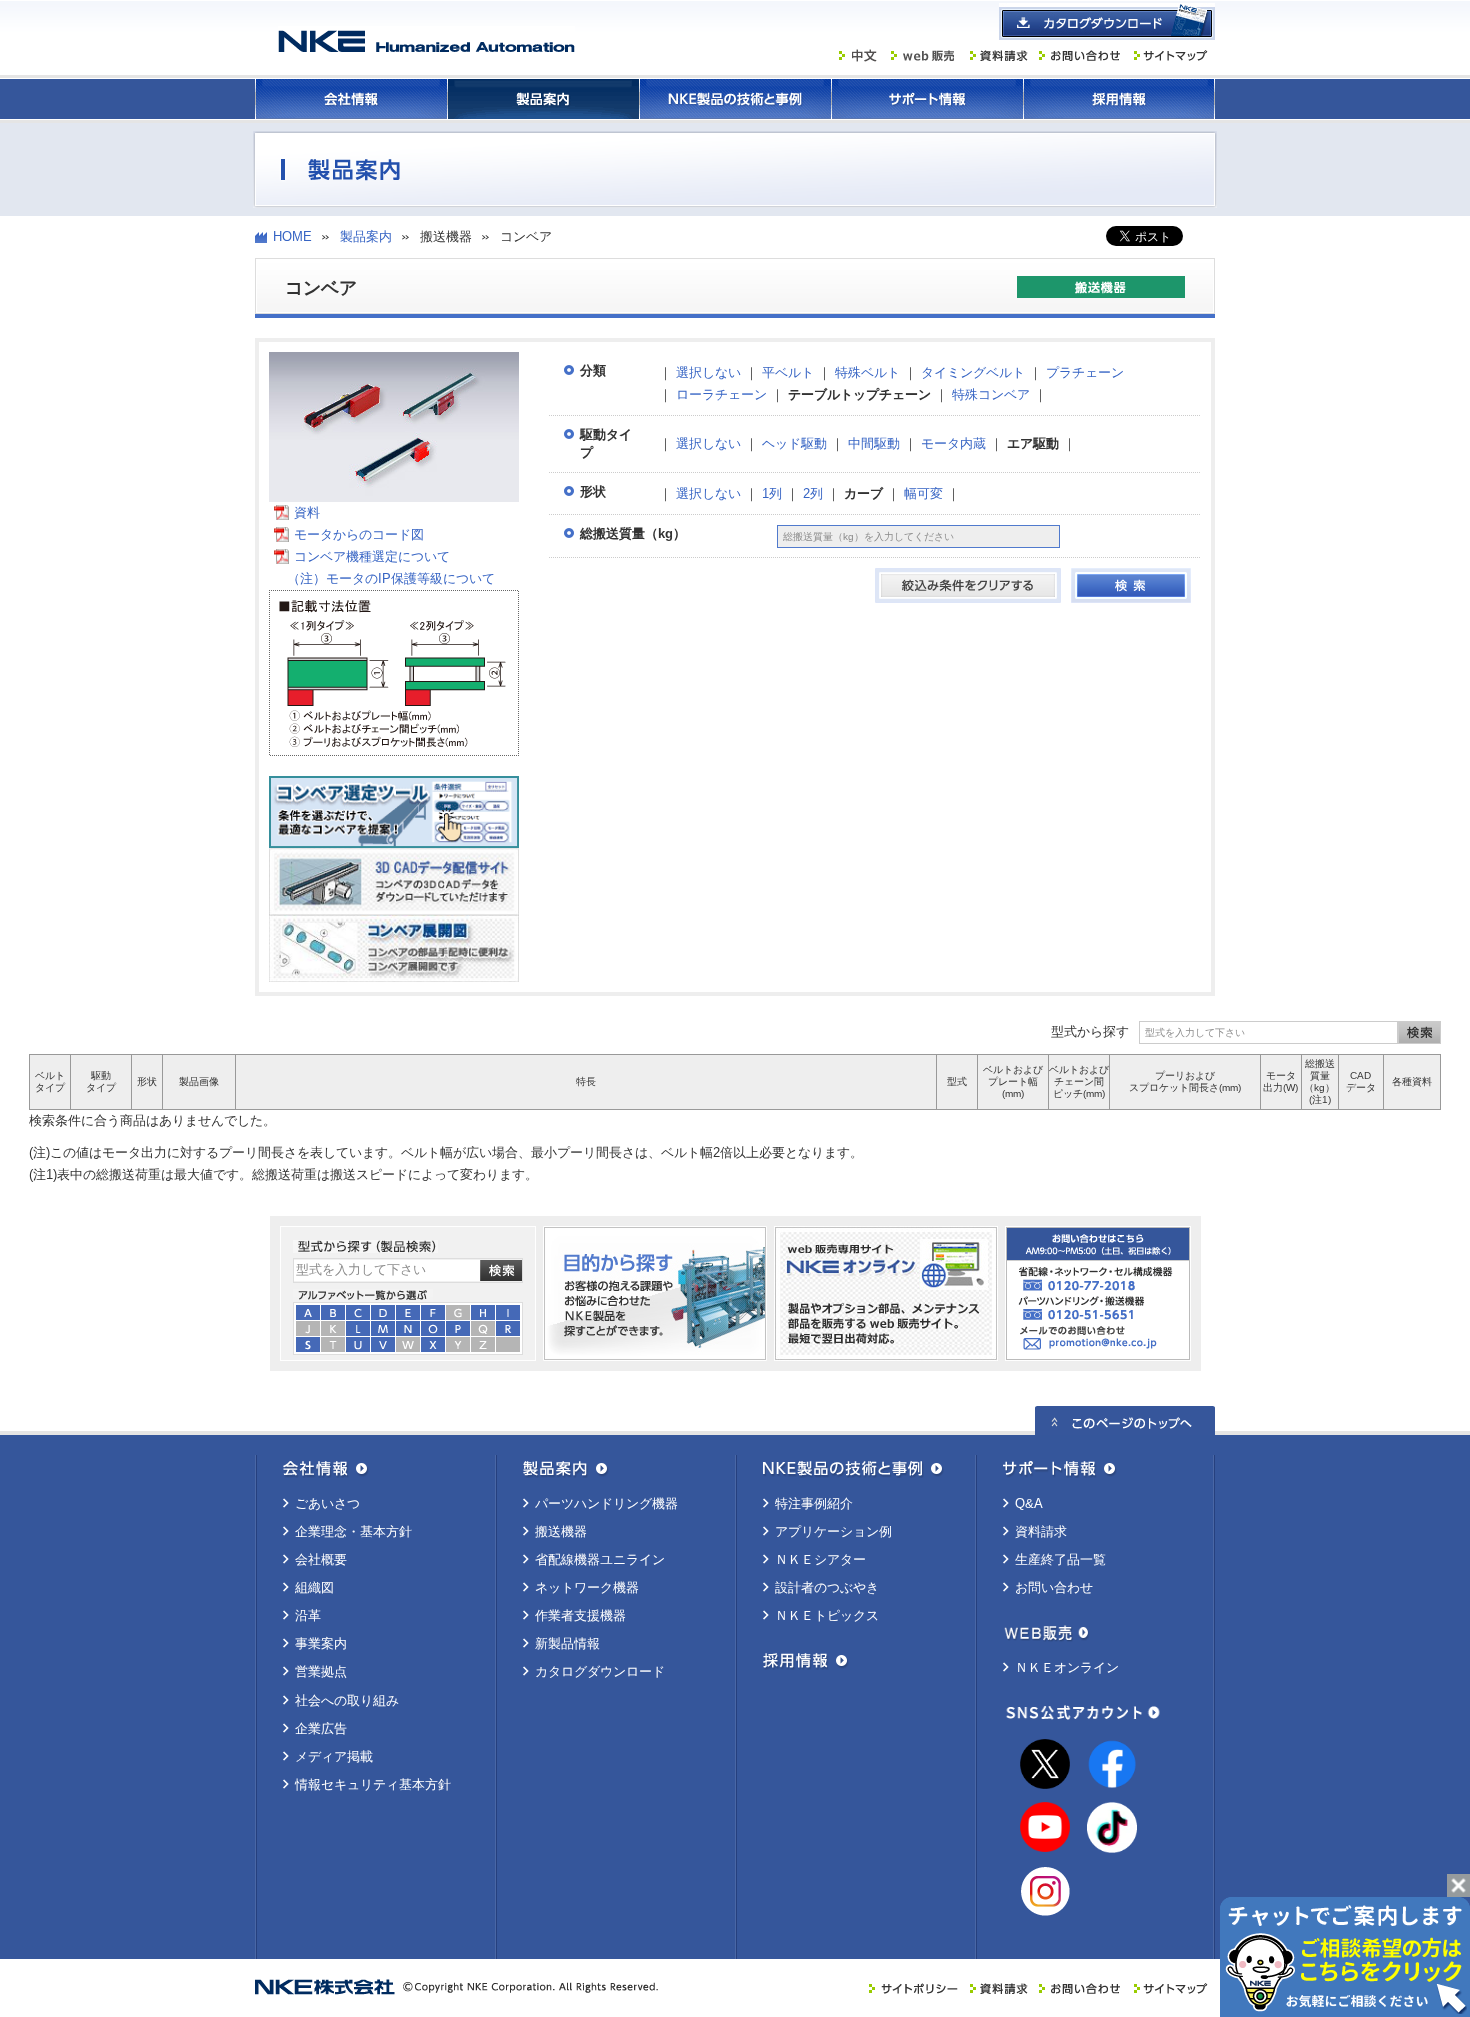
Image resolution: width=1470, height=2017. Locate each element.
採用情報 (1119, 99)
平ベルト (788, 372)
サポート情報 (927, 99)
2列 (813, 493)
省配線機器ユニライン (600, 1559)
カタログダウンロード (600, 1671)
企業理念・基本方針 (353, 1531)
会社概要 (321, 1559)
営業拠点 (321, 1671)
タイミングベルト (973, 372)
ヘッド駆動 (794, 443)
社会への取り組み (347, 1700)
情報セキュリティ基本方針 (373, 1784)
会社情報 (351, 99)
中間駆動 (874, 443)
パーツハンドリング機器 (606, 1503)
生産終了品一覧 (1060, 1559)
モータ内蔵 (953, 443)
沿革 (308, 1615)
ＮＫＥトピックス (827, 1615)
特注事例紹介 (814, 1503)
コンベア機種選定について (372, 556)
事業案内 (321, 1643)
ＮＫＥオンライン (1067, 1667)
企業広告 (321, 1728)
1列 (772, 493)
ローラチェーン (721, 394)
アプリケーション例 (833, 1531)
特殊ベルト (867, 372)
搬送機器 (561, 1531)
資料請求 (1041, 1531)
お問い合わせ (1054, 1587)
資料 (307, 512)
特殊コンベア (991, 394)
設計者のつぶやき (827, 1587)
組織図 (314, 1587)
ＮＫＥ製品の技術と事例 (735, 99)
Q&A (1029, 1503)
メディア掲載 (334, 1756)
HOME (292, 236)
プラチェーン (1085, 372)
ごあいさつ (327, 1503)
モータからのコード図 (359, 534)
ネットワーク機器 (587, 1587)
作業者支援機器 (580, 1615)
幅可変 (923, 493)
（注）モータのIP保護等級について (384, 578)
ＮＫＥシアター (820, 1559)
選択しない (708, 372)
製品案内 (543, 99)
